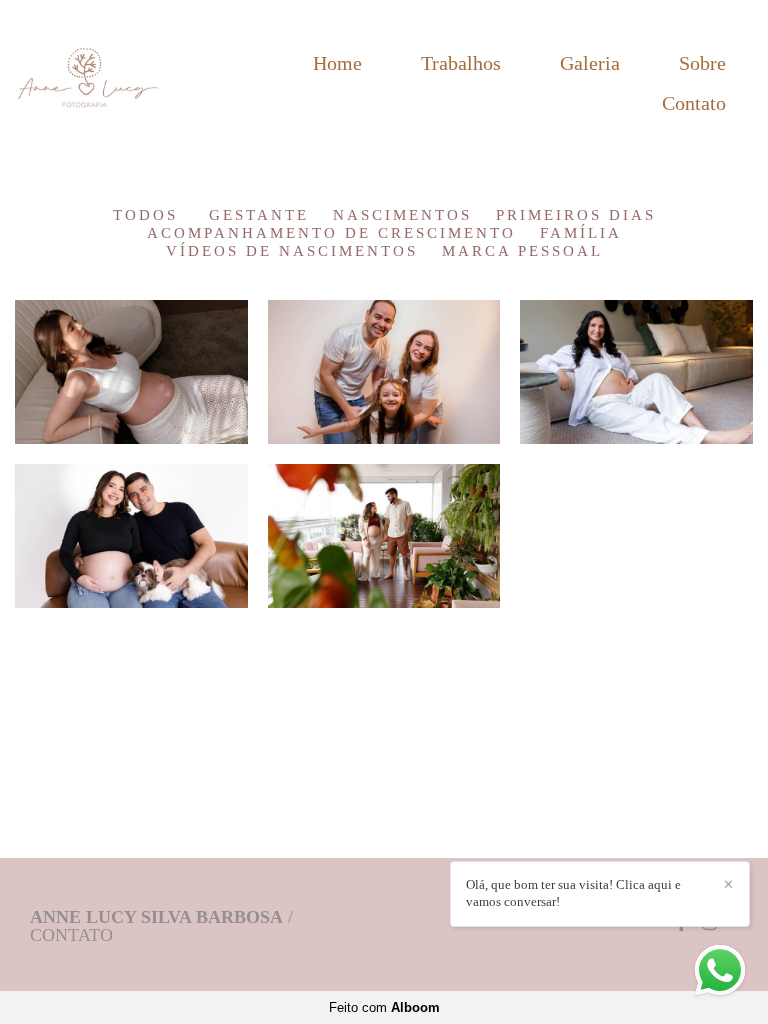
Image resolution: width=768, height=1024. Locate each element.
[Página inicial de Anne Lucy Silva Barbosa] (97, 83)
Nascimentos (402, 215)
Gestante (259, 215)
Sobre (702, 63)
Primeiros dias (576, 215)
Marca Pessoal (522, 251)
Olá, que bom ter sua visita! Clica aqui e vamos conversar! (573, 893)
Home (337, 63)
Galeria (590, 63)
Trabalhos (461, 63)
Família (581, 233)
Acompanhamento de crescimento (331, 233)
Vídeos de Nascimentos (292, 251)
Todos (145, 215)
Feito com (384, 1007)
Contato (694, 103)
